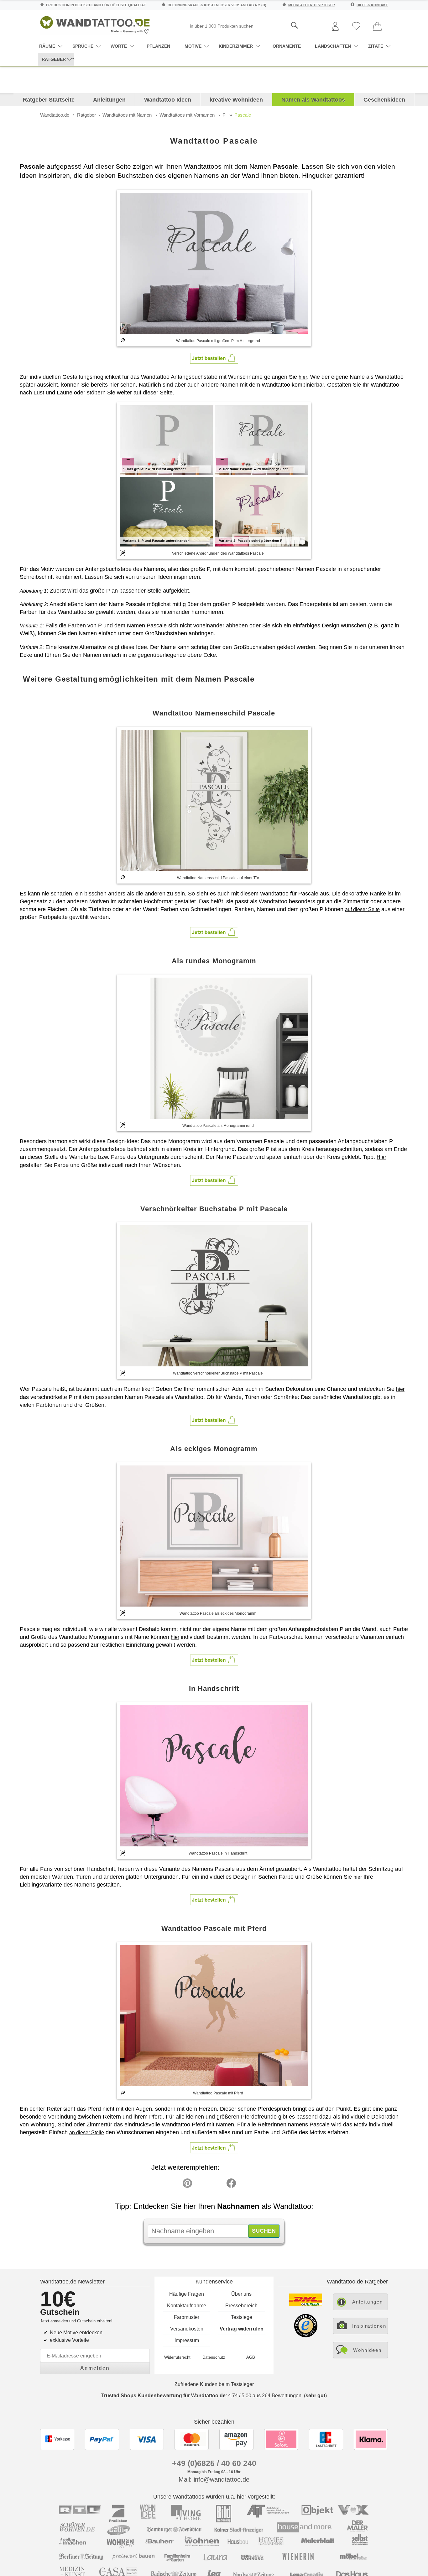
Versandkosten (187, 2329)
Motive (193, 46)
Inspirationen (369, 2326)
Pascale (243, 115)
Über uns (241, 2294)
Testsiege (242, 2317)
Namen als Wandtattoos (313, 100)
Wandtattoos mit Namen (127, 115)
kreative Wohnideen (236, 100)
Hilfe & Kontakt (372, 5)
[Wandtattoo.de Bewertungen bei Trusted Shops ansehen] (306, 2336)
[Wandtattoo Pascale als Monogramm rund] (214, 1048)
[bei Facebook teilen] (217, 2185)
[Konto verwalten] (335, 27)
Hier (381, 1157)
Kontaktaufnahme (187, 2306)
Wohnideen (367, 2350)
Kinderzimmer (236, 46)
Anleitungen (109, 100)
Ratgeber (86, 115)
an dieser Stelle (87, 2133)
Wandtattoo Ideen (168, 100)
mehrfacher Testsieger (312, 5)
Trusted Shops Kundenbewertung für (163, 2396)
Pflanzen (158, 46)
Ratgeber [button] (54, 59)
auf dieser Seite (362, 909)
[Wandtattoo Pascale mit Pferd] (214, 2016)
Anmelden (95, 2368)
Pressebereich (241, 2306)
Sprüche (83, 46)
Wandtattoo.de (55, 115)
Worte (119, 46)
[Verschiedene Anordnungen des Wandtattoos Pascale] (214, 475)
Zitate (376, 46)
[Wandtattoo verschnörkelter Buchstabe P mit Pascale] (214, 1296)
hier (303, 377)
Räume (47, 46)
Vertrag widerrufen (242, 2329)
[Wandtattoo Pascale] (214, 263)
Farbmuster (187, 2317)
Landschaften (333, 46)
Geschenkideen (384, 100)
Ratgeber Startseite (49, 100)
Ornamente (287, 46)
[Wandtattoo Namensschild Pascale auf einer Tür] (214, 800)
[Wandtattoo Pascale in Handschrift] (214, 1776)
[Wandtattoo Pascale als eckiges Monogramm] (214, 1536)
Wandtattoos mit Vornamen (187, 115)
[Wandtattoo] (95, 23)
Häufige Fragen (187, 2294)
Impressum (187, 2340)
